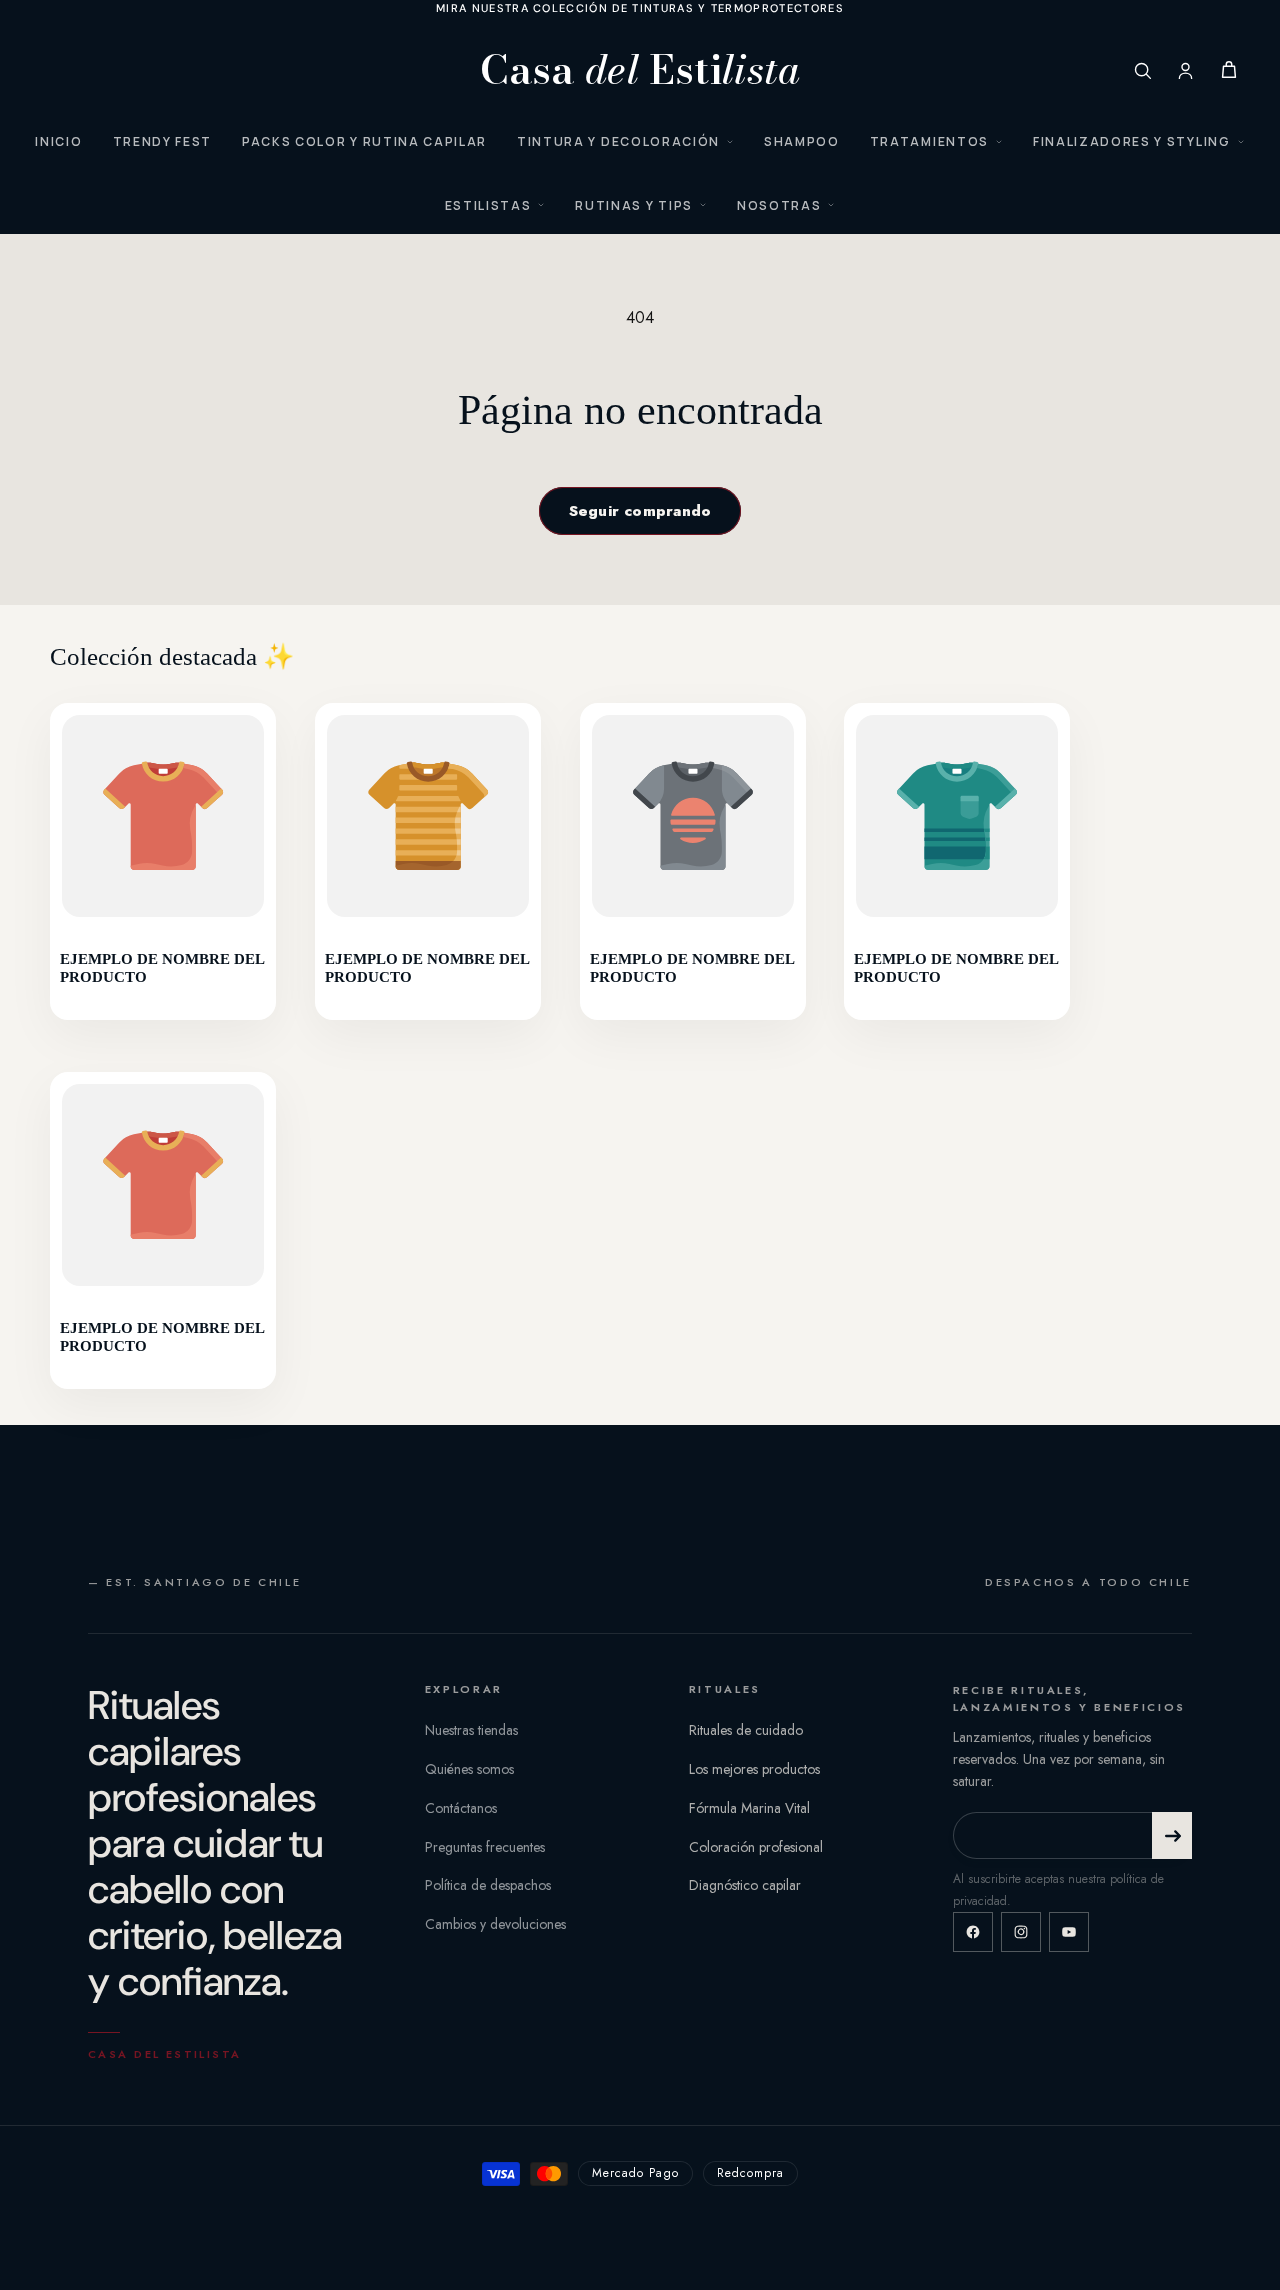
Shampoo (802, 141)
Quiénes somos (469, 1769)
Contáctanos (461, 1808)
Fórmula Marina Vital (749, 1808)
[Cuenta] (1185, 70)
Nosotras (779, 205)
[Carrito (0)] (1229, 70)
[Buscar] (1142, 70)
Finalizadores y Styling (1132, 141)
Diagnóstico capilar (745, 1885)
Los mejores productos (754, 1769)
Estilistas (488, 205)
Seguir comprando (640, 511)
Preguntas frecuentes (485, 1847)
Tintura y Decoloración (618, 141)
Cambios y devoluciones (495, 1924)
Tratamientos (929, 141)
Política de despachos (488, 1885)
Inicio (58, 141)
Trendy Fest (162, 141)
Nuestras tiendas (471, 1730)
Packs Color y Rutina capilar (364, 141)
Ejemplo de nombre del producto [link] (162, 969)
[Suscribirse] (1172, 1835)
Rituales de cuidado (746, 1730)
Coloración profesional (756, 1847)
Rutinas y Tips (634, 205)
